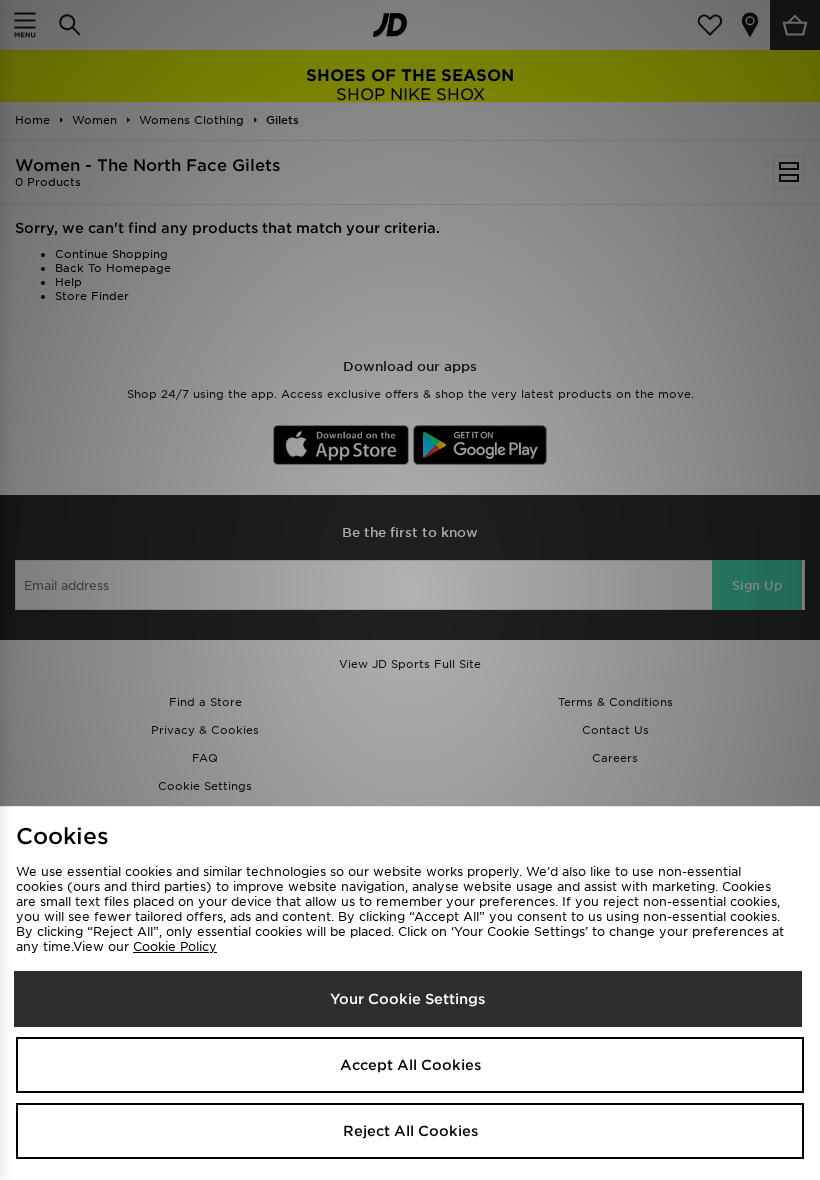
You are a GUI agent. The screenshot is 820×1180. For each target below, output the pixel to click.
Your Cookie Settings (407, 999)
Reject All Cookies (410, 1131)
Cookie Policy (175, 946)
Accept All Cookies (410, 1065)
